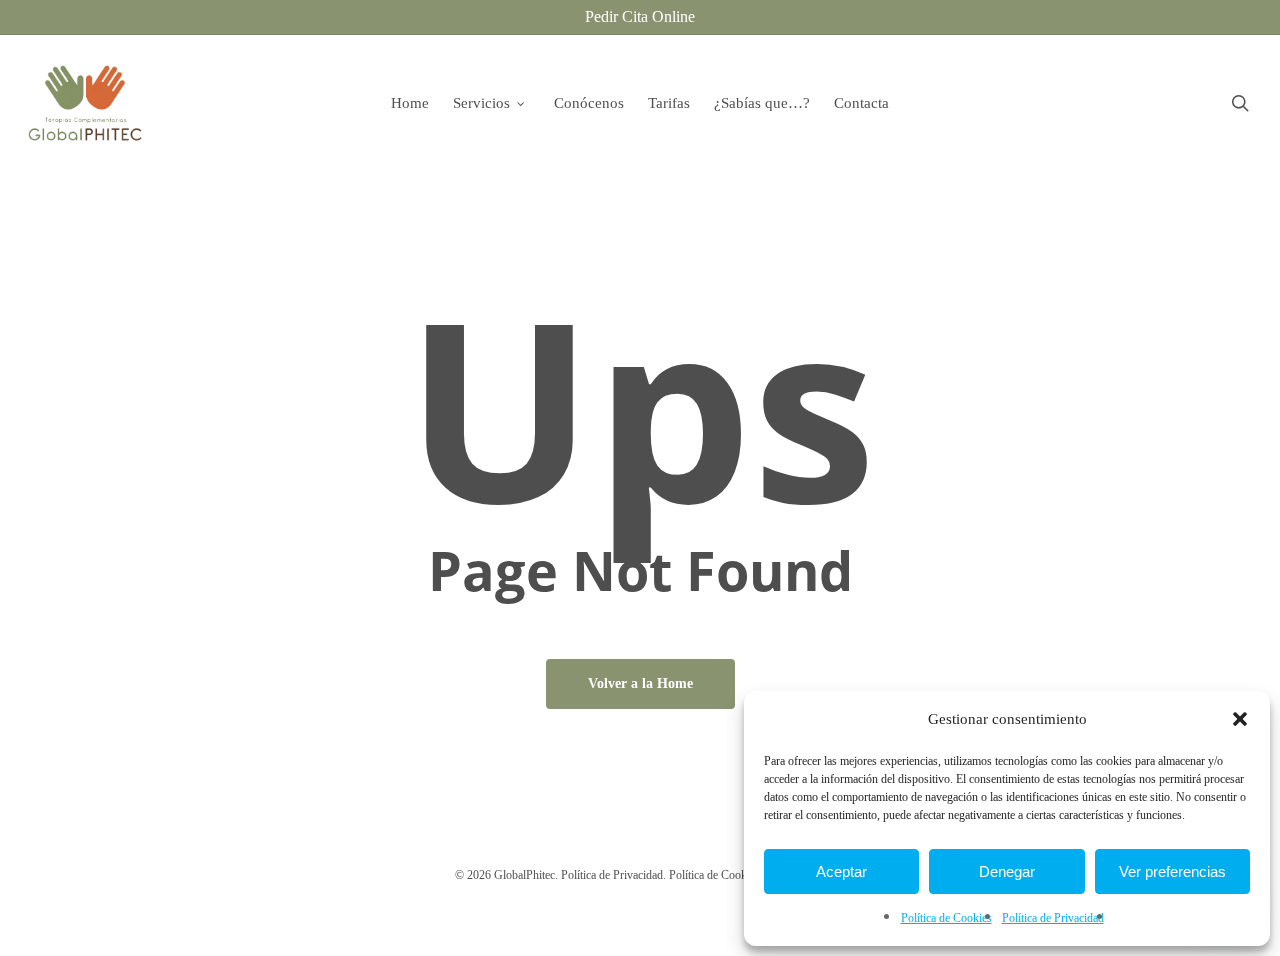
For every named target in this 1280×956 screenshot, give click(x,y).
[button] (1240, 719)
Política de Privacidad (1053, 918)
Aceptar (841, 871)
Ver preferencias (1172, 871)
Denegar (1007, 871)
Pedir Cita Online (640, 16)
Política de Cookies (946, 918)
